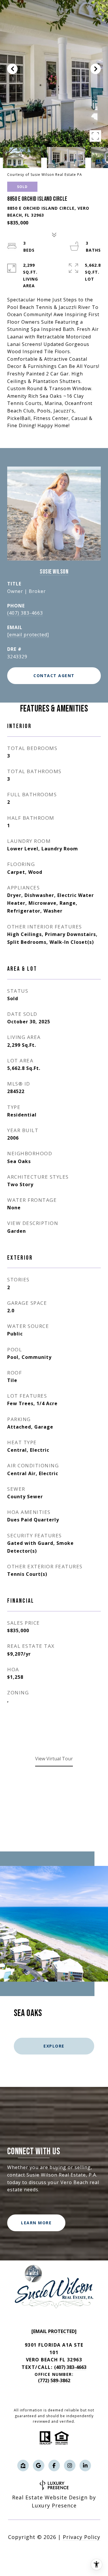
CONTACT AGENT (54, 676)
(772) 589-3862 (54, 2380)
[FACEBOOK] (54, 2466)
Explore (54, 2046)
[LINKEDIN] (85, 2466)
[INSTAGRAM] (70, 2466)
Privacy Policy (82, 2537)
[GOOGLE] (39, 2466)
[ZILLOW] (23, 2466)
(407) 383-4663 (25, 613)
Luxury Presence (54, 2505)
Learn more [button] (36, 2223)
